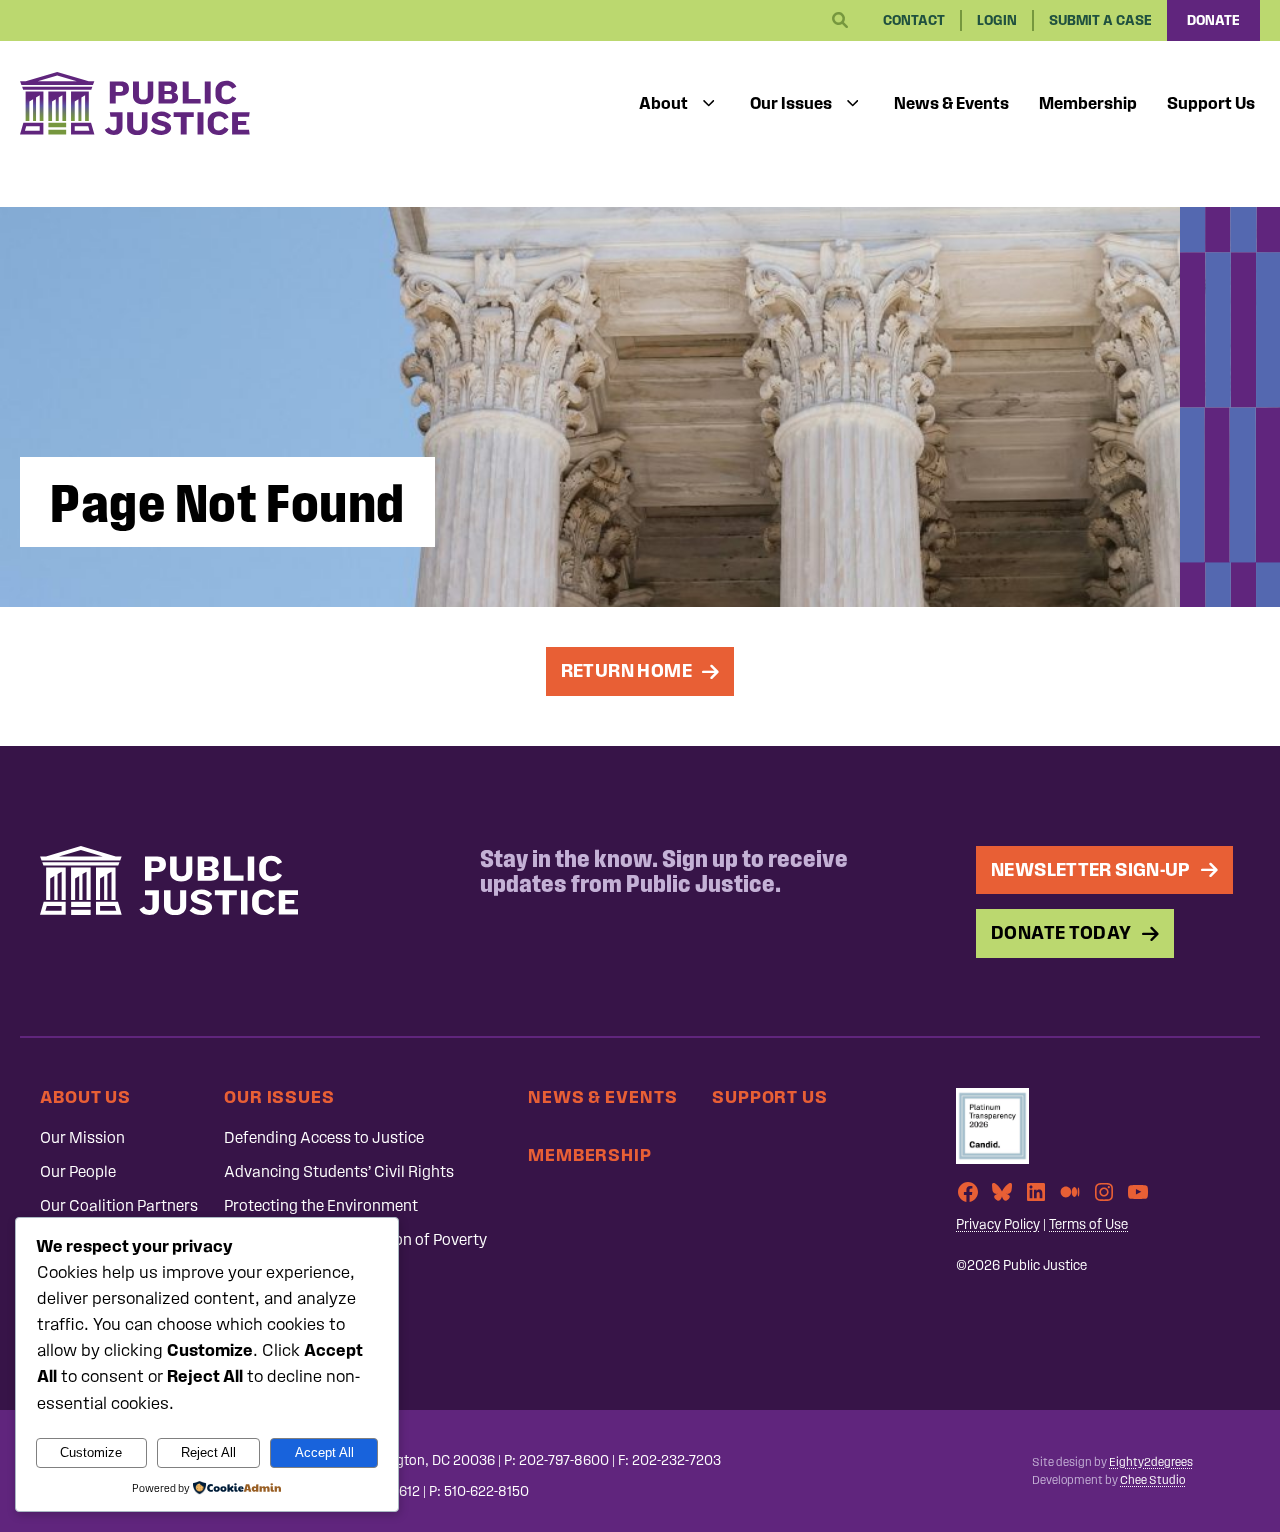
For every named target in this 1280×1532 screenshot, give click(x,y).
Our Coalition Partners (119, 1205)
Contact (914, 20)
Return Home (626, 670)
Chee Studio (1152, 1480)
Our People (78, 1171)
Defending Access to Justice (324, 1137)
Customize (91, 1452)
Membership (1088, 103)
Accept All (324, 1452)
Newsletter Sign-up (1091, 869)
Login (997, 20)
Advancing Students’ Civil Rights (339, 1171)
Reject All (208, 1452)
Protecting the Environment (321, 1205)
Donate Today (1061, 932)
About (663, 103)
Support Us (1211, 103)
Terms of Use (1088, 1224)
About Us (85, 1096)
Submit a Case (1100, 20)
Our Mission (82, 1137)
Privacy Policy (998, 1224)
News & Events (951, 103)
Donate (1213, 20)
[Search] (840, 21)
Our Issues (791, 103)
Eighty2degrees (1151, 1462)
